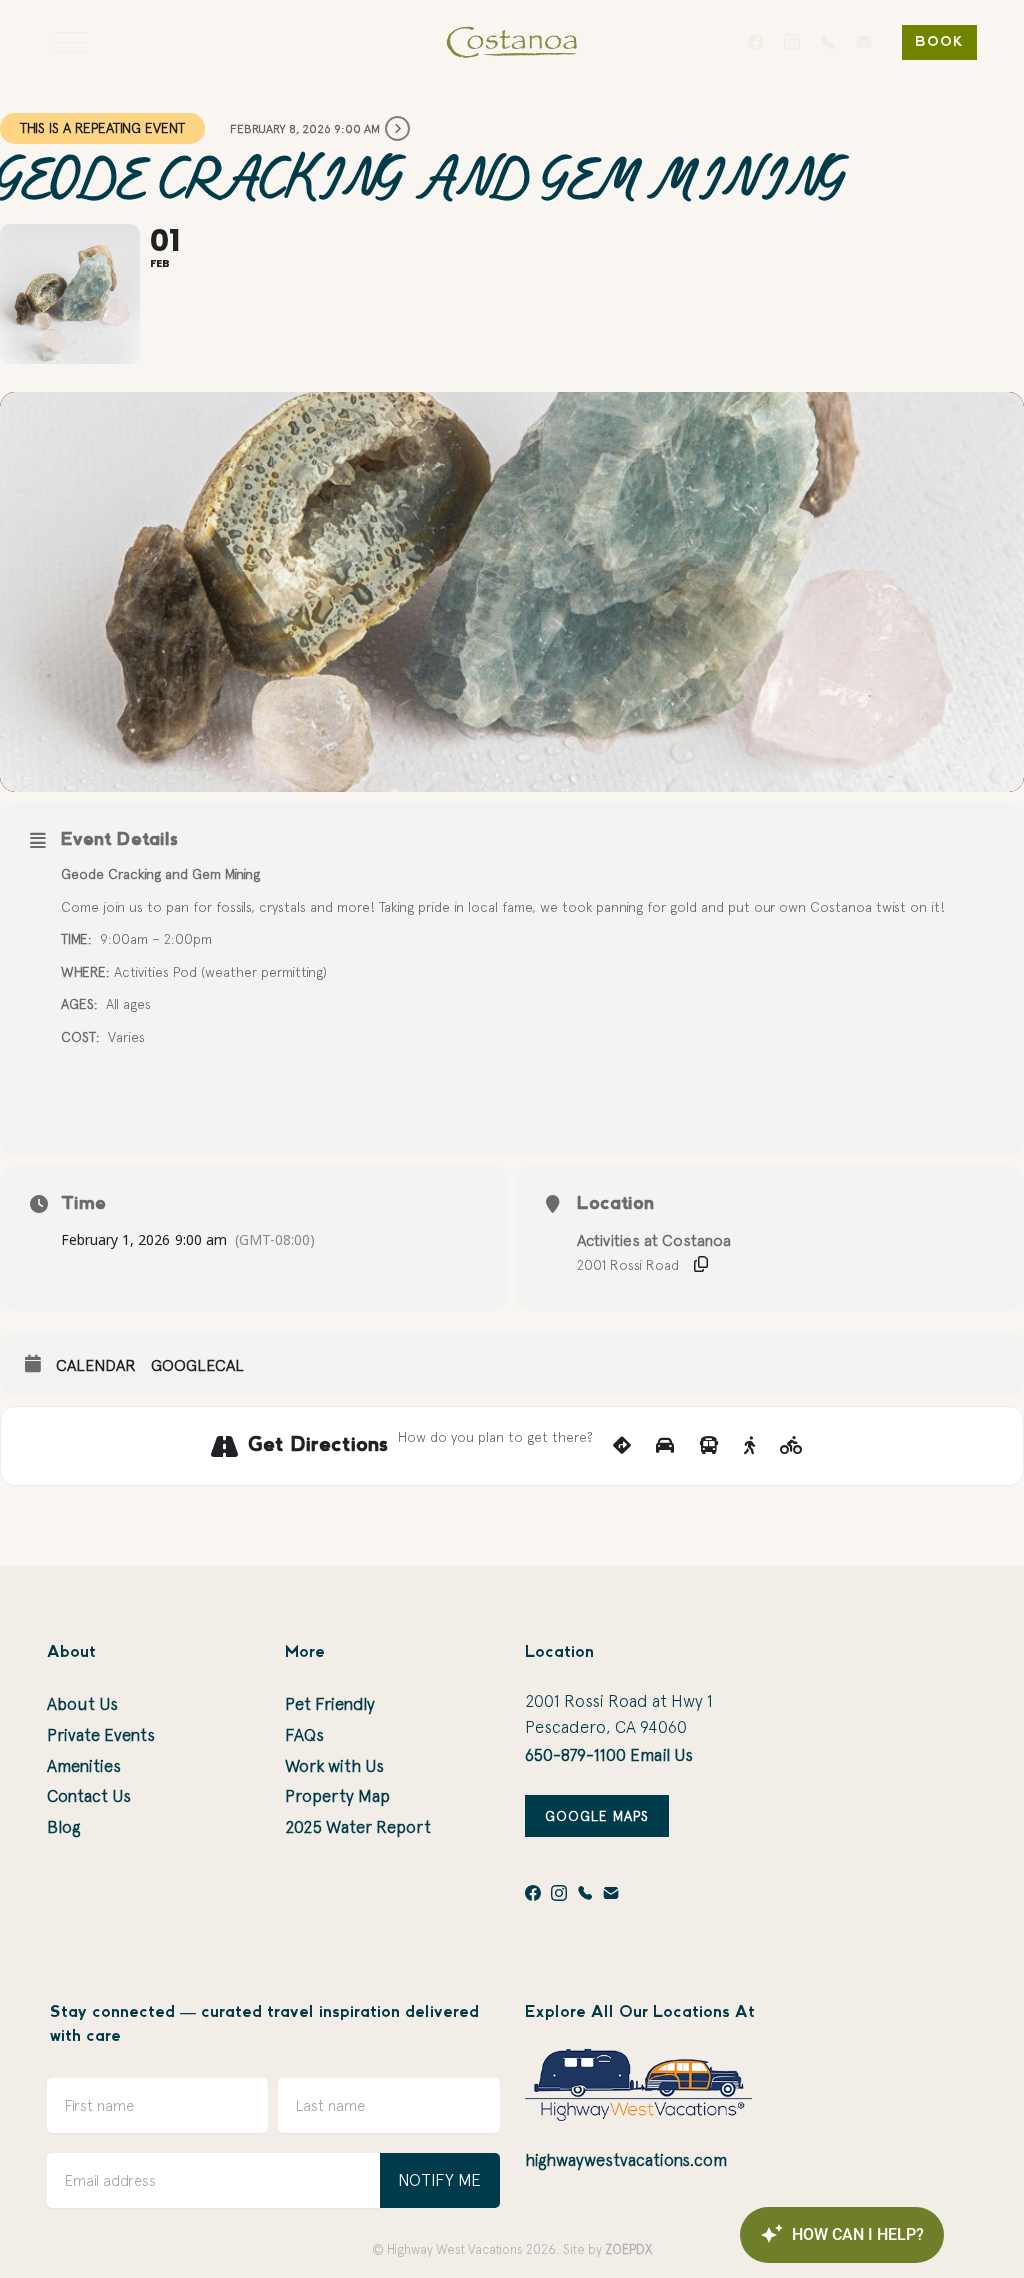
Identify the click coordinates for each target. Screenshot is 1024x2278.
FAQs (304, 1735)
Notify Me (439, 2180)
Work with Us (334, 1766)
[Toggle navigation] (69, 42)
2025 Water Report (358, 1827)
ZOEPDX (628, 2249)
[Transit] (709, 1446)
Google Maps (597, 1816)
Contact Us (89, 1796)
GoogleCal (197, 1365)
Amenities (84, 1766)
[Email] (864, 42)
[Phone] (828, 42)
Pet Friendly (330, 1704)
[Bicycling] (791, 1446)
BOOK (939, 42)
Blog (63, 1827)
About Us (82, 1704)
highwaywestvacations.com (626, 2160)
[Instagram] (792, 42)
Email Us (661, 1755)
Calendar (96, 1365)
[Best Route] (622, 1446)
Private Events (101, 1735)
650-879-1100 (575, 1755)
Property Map (337, 1796)
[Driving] (665, 1446)
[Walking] (749, 1446)
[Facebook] (756, 42)
